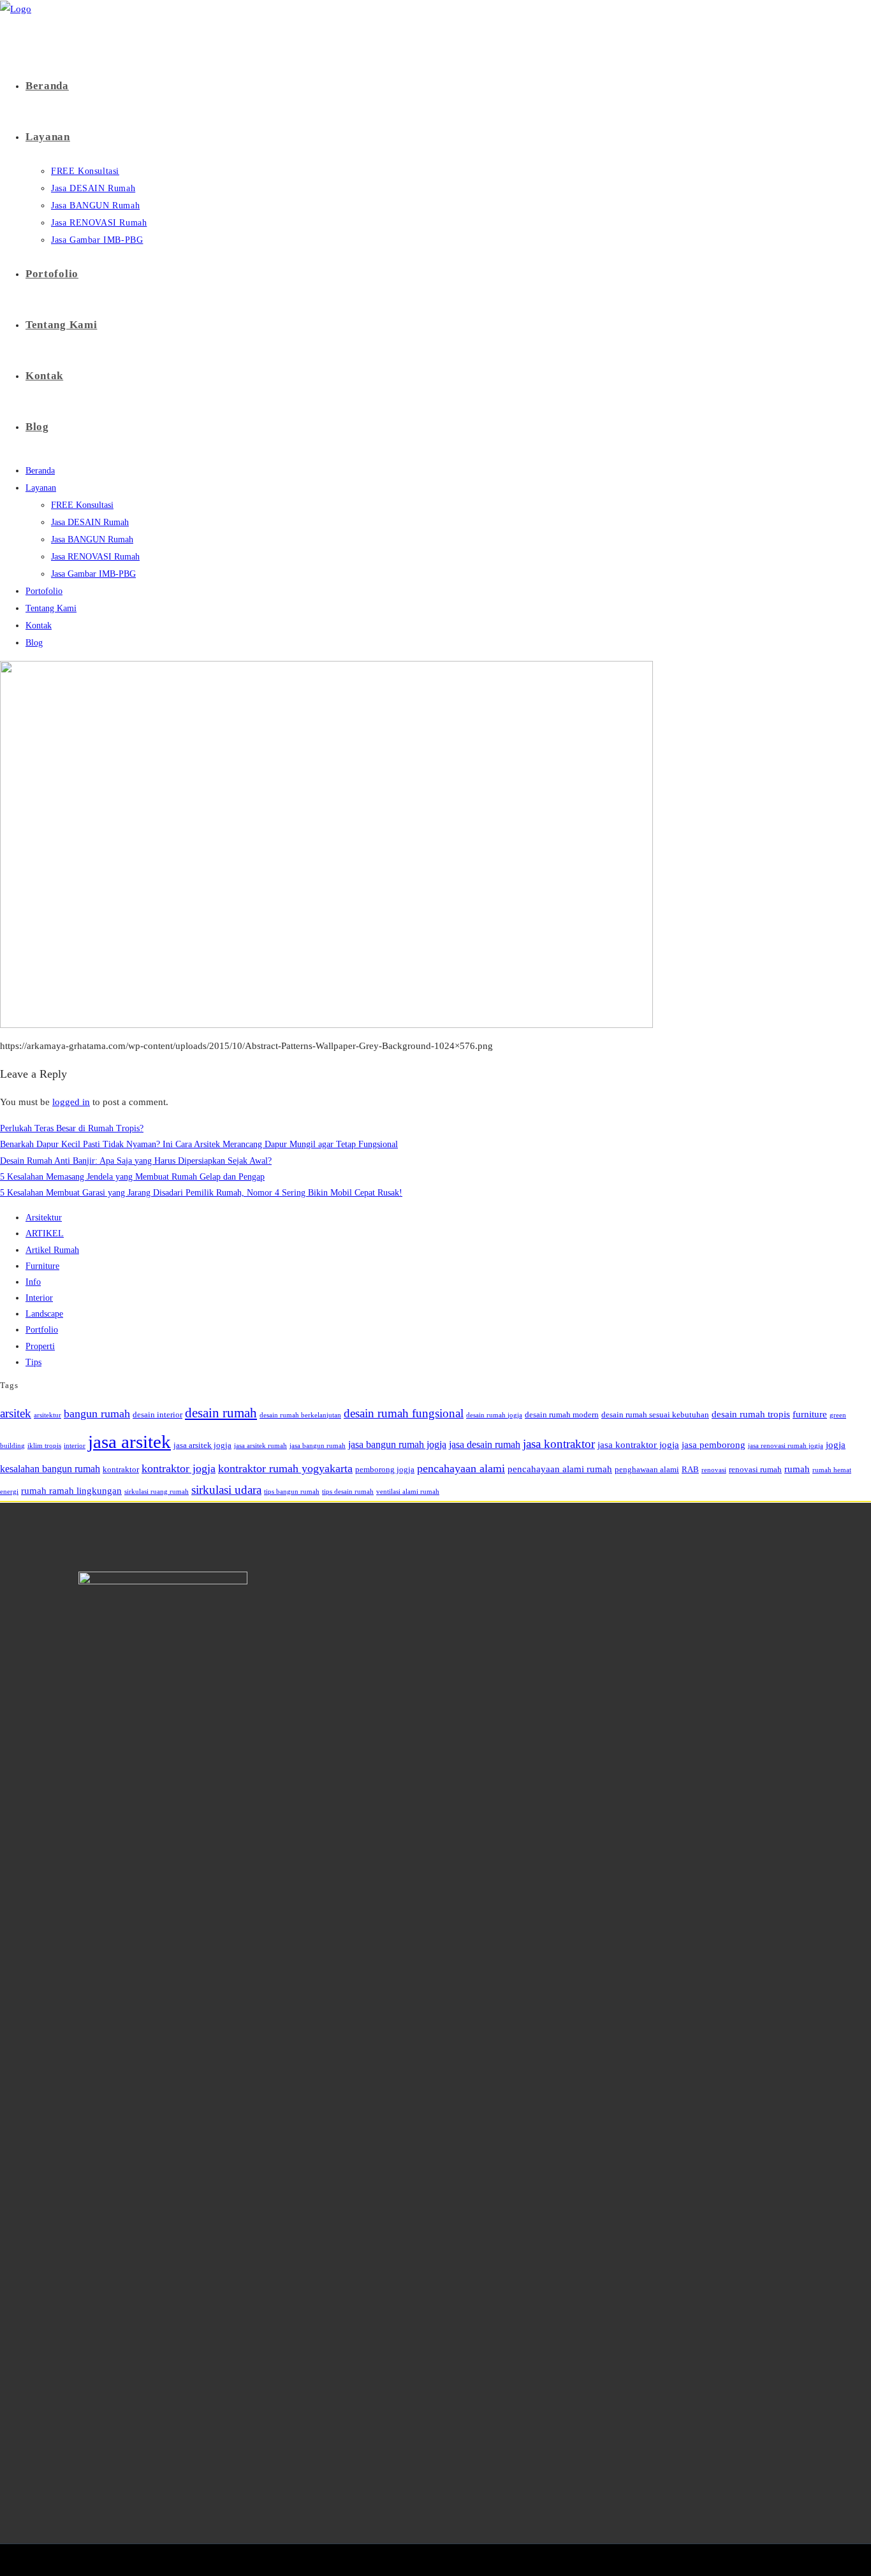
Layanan (41, 488)
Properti (40, 1346)
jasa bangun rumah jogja (397, 1444)
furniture (810, 1414)
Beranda (40, 471)
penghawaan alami (647, 1469)
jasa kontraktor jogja (638, 1445)
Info (33, 1282)
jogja (836, 1445)
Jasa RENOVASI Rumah (95, 557)
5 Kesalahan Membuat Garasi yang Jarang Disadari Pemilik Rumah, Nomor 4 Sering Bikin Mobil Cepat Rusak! (201, 1193)
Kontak (39, 626)
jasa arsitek (129, 1442)
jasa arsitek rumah (260, 1446)
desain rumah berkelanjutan (300, 1415)
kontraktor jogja (179, 1468)
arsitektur (48, 1415)
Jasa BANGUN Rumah (92, 539)
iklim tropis (44, 1446)
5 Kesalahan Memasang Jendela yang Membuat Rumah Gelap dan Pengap (132, 1177)
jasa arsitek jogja (202, 1445)
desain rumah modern (562, 1415)
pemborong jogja (385, 1469)
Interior (39, 1298)
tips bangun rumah (292, 1492)
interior (75, 1446)
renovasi (714, 1470)
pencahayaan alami (461, 1468)
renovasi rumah (755, 1469)
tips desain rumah (348, 1492)
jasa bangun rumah (318, 1446)
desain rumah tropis (751, 1414)
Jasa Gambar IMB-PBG (93, 574)
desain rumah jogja (494, 1415)
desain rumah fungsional (404, 1413)
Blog (34, 643)
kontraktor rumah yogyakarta (285, 1468)
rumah (797, 1469)
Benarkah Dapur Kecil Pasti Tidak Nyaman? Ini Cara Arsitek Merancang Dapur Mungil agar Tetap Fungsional (199, 1144)
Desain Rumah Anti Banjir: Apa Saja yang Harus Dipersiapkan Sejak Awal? (136, 1161)
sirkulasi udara (226, 1490)
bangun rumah (97, 1414)
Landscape (44, 1314)
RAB (690, 1469)
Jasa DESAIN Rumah (90, 522)
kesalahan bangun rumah (50, 1469)
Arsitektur (44, 1218)
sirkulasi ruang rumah (157, 1492)
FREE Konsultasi (82, 505)
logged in (71, 1102)
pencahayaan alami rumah (560, 1469)
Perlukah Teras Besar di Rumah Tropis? (72, 1128)
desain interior (157, 1415)
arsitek (16, 1413)
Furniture (42, 1266)
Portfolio (42, 1330)
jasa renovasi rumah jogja (786, 1446)
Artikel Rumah (52, 1250)
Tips (33, 1362)
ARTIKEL (45, 1234)
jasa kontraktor (559, 1444)
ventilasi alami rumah (408, 1492)
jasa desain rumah (485, 1444)
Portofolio (44, 591)
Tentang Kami (51, 608)
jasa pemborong (714, 1445)
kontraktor (121, 1469)
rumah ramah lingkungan (71, 1491)
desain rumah (221, 1413)
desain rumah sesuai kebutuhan (655, 1415)
